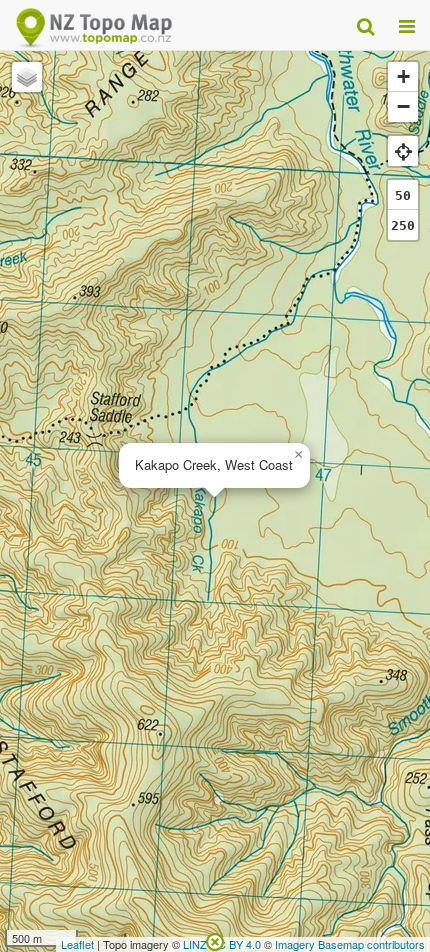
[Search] (365, 25)
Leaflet (77, 944)
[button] (298, 455)
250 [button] (403, 225)
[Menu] (407, 25)
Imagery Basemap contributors (350, 944)
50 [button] (403, 195)
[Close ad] (215, 940)
